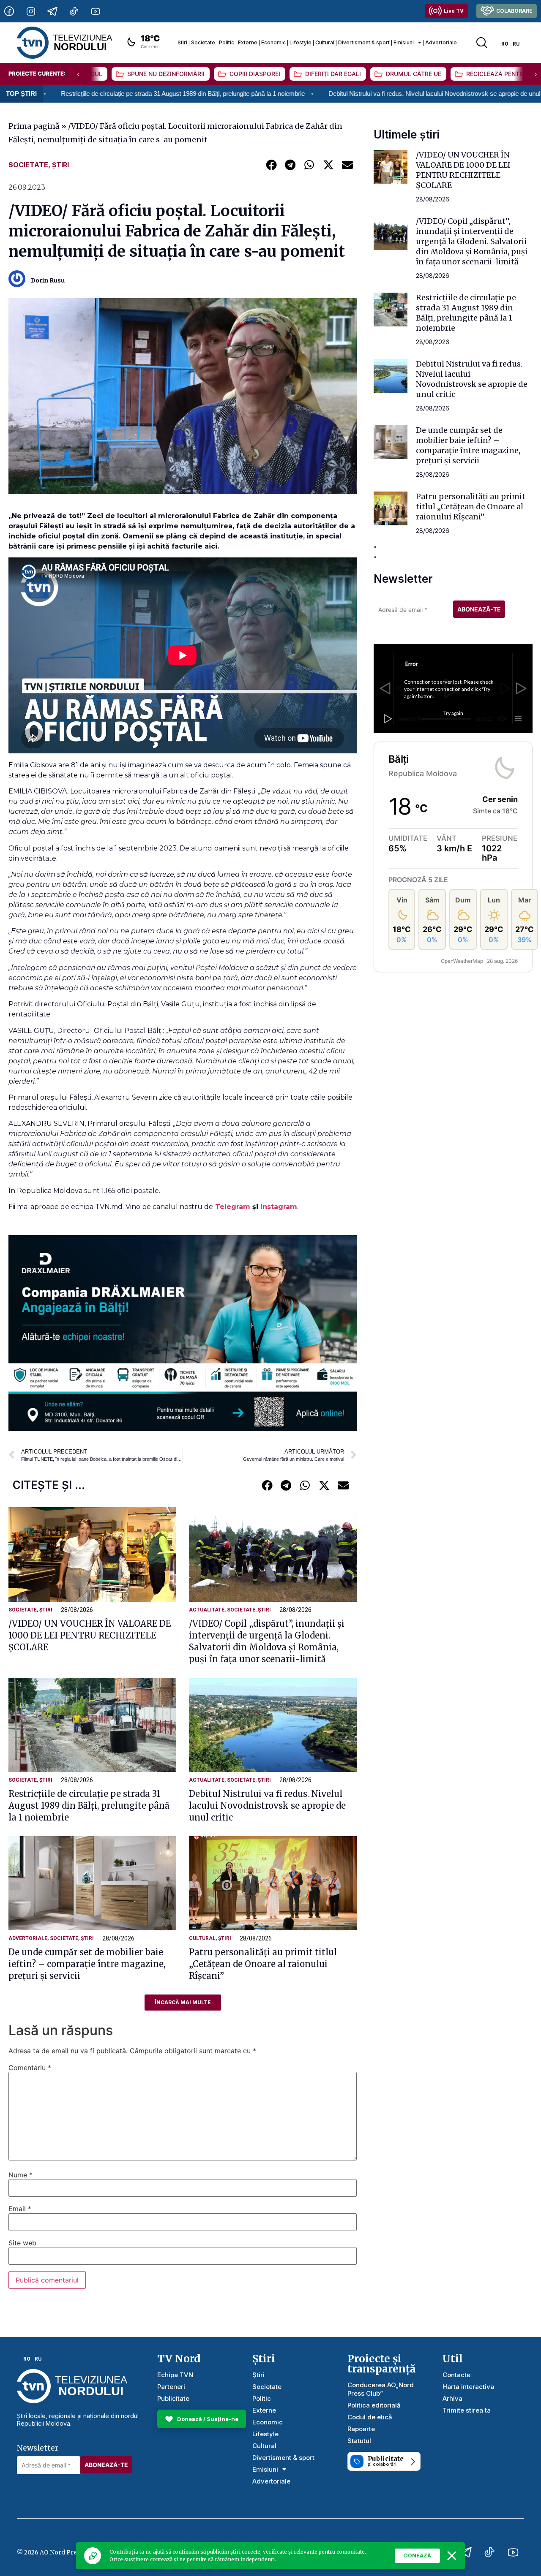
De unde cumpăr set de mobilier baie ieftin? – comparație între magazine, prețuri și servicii (87, 1964)
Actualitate (207, 1610)
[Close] (452, 2556)
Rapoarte (361, 2429)
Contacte (456, 2375)
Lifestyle (301, 42)
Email (20, 2209)
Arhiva (452, 2398)
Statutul (359, 2441)
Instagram (279, 1207)
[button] (271, 164)
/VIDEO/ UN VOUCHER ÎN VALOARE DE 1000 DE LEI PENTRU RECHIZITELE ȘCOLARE (90, 1635)
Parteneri (171, 2387)
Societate (203, 42)
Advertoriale (441, 42)
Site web (22, 2243)
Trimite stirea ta (467, 2410)
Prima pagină (34, 126)
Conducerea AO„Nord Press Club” (381, 2389)
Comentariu (30, 2068)
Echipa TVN (175, 2375)
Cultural (325, 42)
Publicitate (173, 2398)
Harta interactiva (468, 2387)
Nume (20, 2175)
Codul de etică (370, 2417)
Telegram (234, 1207)
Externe (248, 42)
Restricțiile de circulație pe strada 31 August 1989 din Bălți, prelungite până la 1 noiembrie (89, 1806)
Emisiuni (404, 42)
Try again (453, 713)
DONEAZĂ (418, 2556)
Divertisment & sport (364, 42)
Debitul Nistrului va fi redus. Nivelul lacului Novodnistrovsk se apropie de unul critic (318, 94)
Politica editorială (374, 2405)
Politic (227, 42)
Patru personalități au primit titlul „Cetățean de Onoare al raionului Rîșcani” (263, 1964)
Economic (273, 42)
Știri (182, 42)
